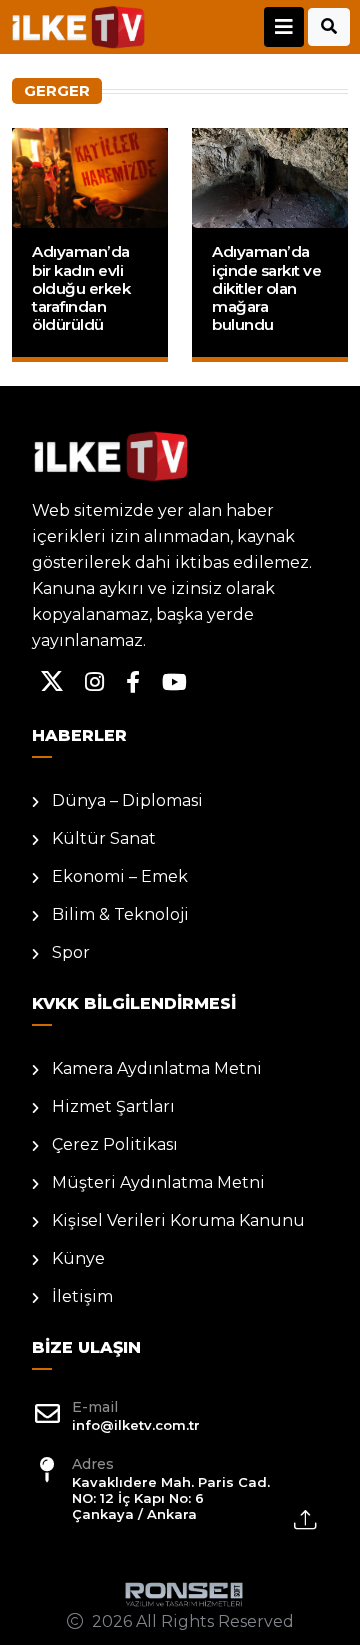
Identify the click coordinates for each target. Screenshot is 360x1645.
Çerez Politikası (115, 1144)
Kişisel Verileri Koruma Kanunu (178, 1220)
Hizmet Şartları (113, 1106)
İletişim (82, 1296)
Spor (71, 952)
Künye (78, 1258)
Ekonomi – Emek (120, 876)
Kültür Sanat (104, 838)
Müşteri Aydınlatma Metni (158, 1182)
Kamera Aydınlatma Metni (157, 1068)
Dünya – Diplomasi (127, 800)
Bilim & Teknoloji (120, 914)
